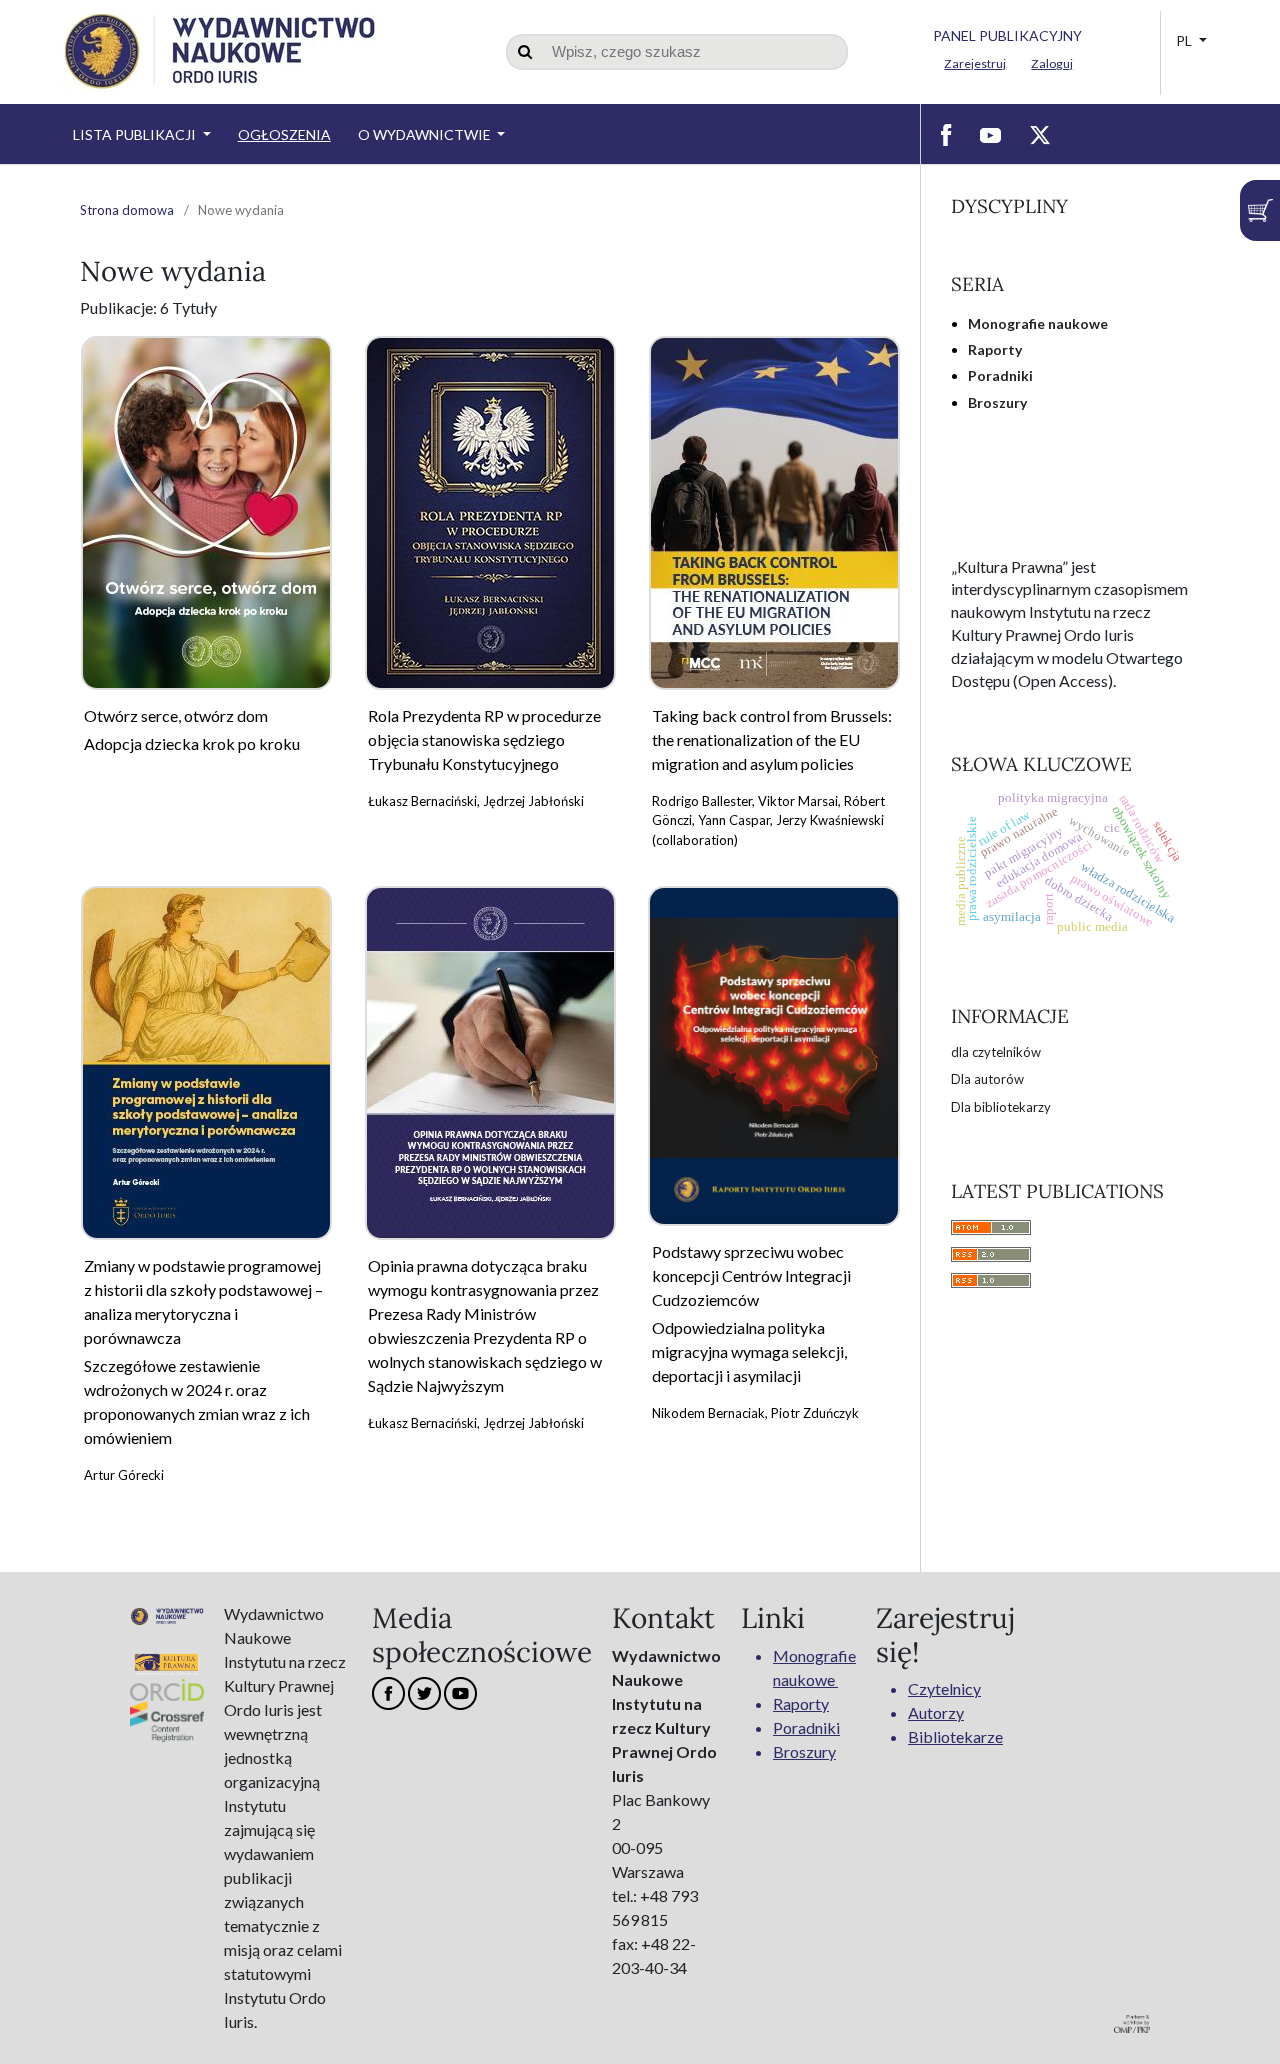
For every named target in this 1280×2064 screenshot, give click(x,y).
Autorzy (936, 1712)
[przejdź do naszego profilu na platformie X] (1040, 134)
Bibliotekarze (955, 1736)
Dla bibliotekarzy (1001, 1107)
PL (1185, 40)
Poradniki (1000, 375)
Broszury (997, 402)
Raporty (995, 349)
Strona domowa (127, 210)
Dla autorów (987, 1079)
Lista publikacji (136, 134)
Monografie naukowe (1038, 323)
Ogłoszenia (284, 134)
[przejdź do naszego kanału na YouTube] (990, 134)
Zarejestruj (975, 63)
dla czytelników (996, 1052)
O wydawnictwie (426, 134)
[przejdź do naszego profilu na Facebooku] (946, 134)
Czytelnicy (944, 1688)
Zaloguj (1052, 63)
